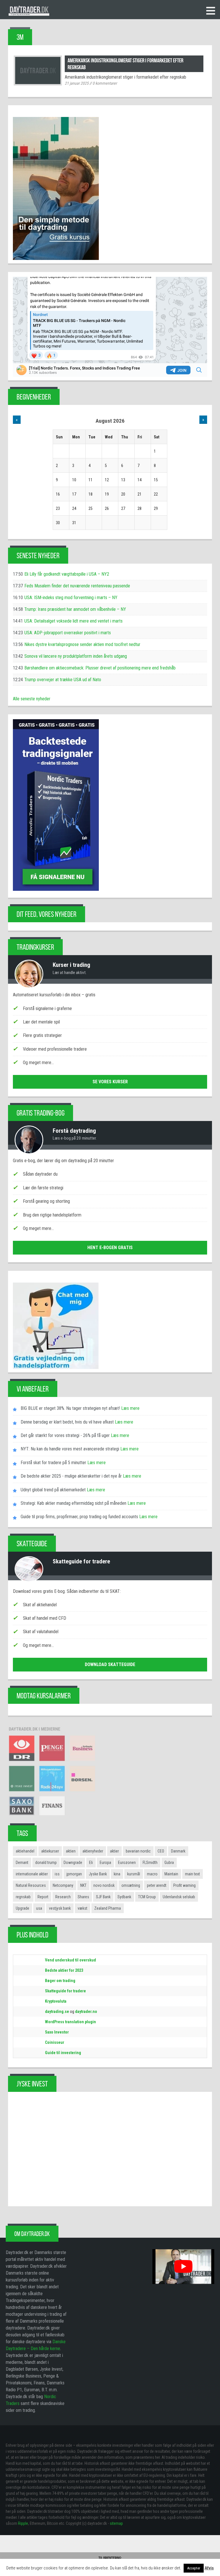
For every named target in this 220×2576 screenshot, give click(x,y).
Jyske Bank (98, 1874)
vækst (82, 1908)
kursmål (134, 1874)
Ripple (23, 2523)
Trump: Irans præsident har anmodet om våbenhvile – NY (75, 609)
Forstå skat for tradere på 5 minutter (53, 1463)
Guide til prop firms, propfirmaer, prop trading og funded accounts (79, 1517)
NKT (83, 1885)
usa (39, 1908)
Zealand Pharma (108, 1908)
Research (63, 1897)
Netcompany (63, 1885)
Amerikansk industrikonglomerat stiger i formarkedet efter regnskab (125, 64)
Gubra (169, 1863)
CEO (161, 1851)
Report (43, 1897)
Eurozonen (127, 1863)
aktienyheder (93, 1851)
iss (57, 1874)
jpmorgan (74, 1874)
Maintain (171, 1874)
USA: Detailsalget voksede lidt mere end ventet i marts (73, 621)
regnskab (23, 1897)
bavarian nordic (138, 1851)
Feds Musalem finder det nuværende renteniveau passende (77, 586)
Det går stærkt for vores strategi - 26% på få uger (65, 1435)
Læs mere (130, 1408)
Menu (211, 11)
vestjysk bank (60, 1908)
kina (117, 1874)
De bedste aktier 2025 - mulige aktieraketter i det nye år (71, 1476)
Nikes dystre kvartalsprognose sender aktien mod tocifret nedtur (82, 644)
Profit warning (184, 1885)
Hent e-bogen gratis (110, 1248)
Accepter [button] (194, 2568)
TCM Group (147, 1897)
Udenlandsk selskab (179, 1897)
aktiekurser (50, 1851)
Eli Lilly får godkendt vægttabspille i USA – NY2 (67, 574)
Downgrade (73, 1863)
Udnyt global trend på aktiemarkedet (53, 1490)
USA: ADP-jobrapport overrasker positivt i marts (68, 633)
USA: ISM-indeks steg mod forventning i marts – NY (71, 598)
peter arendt (157, 1885)
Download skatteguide (110, 1664)
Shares (83, 1897)
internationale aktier (32, 1874)
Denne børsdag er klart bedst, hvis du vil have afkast (67, 1422)
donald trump (46, 1863)
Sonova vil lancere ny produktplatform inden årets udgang (76, 656)
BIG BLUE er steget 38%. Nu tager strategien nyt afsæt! (70, 1408)
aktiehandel (25, 1851)
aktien (71, 1851)
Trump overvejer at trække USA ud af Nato (63, 680)
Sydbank (124, 1897)
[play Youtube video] (183, 2266)
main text (192, 1874)
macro (152, 1874)
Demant (22, 1863)
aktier (114, 1851)
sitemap (116, 2523)
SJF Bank (103, 1897)
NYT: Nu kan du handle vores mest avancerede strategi (70, 1449)
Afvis (209, 2568)
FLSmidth (150, 1863)
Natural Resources (31, 1885)
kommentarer (105, 83)
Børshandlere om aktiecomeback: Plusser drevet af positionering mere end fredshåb (100, 668)
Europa (105, 1863)
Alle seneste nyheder (32, 699)
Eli (91, 1863)
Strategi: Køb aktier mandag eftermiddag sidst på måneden (73, 1503)
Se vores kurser (110, 1082)
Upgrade (22, 1908)
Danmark (178, 1851)
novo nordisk (104, 1885)
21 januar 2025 (77, 83)
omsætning (131, 1885)
